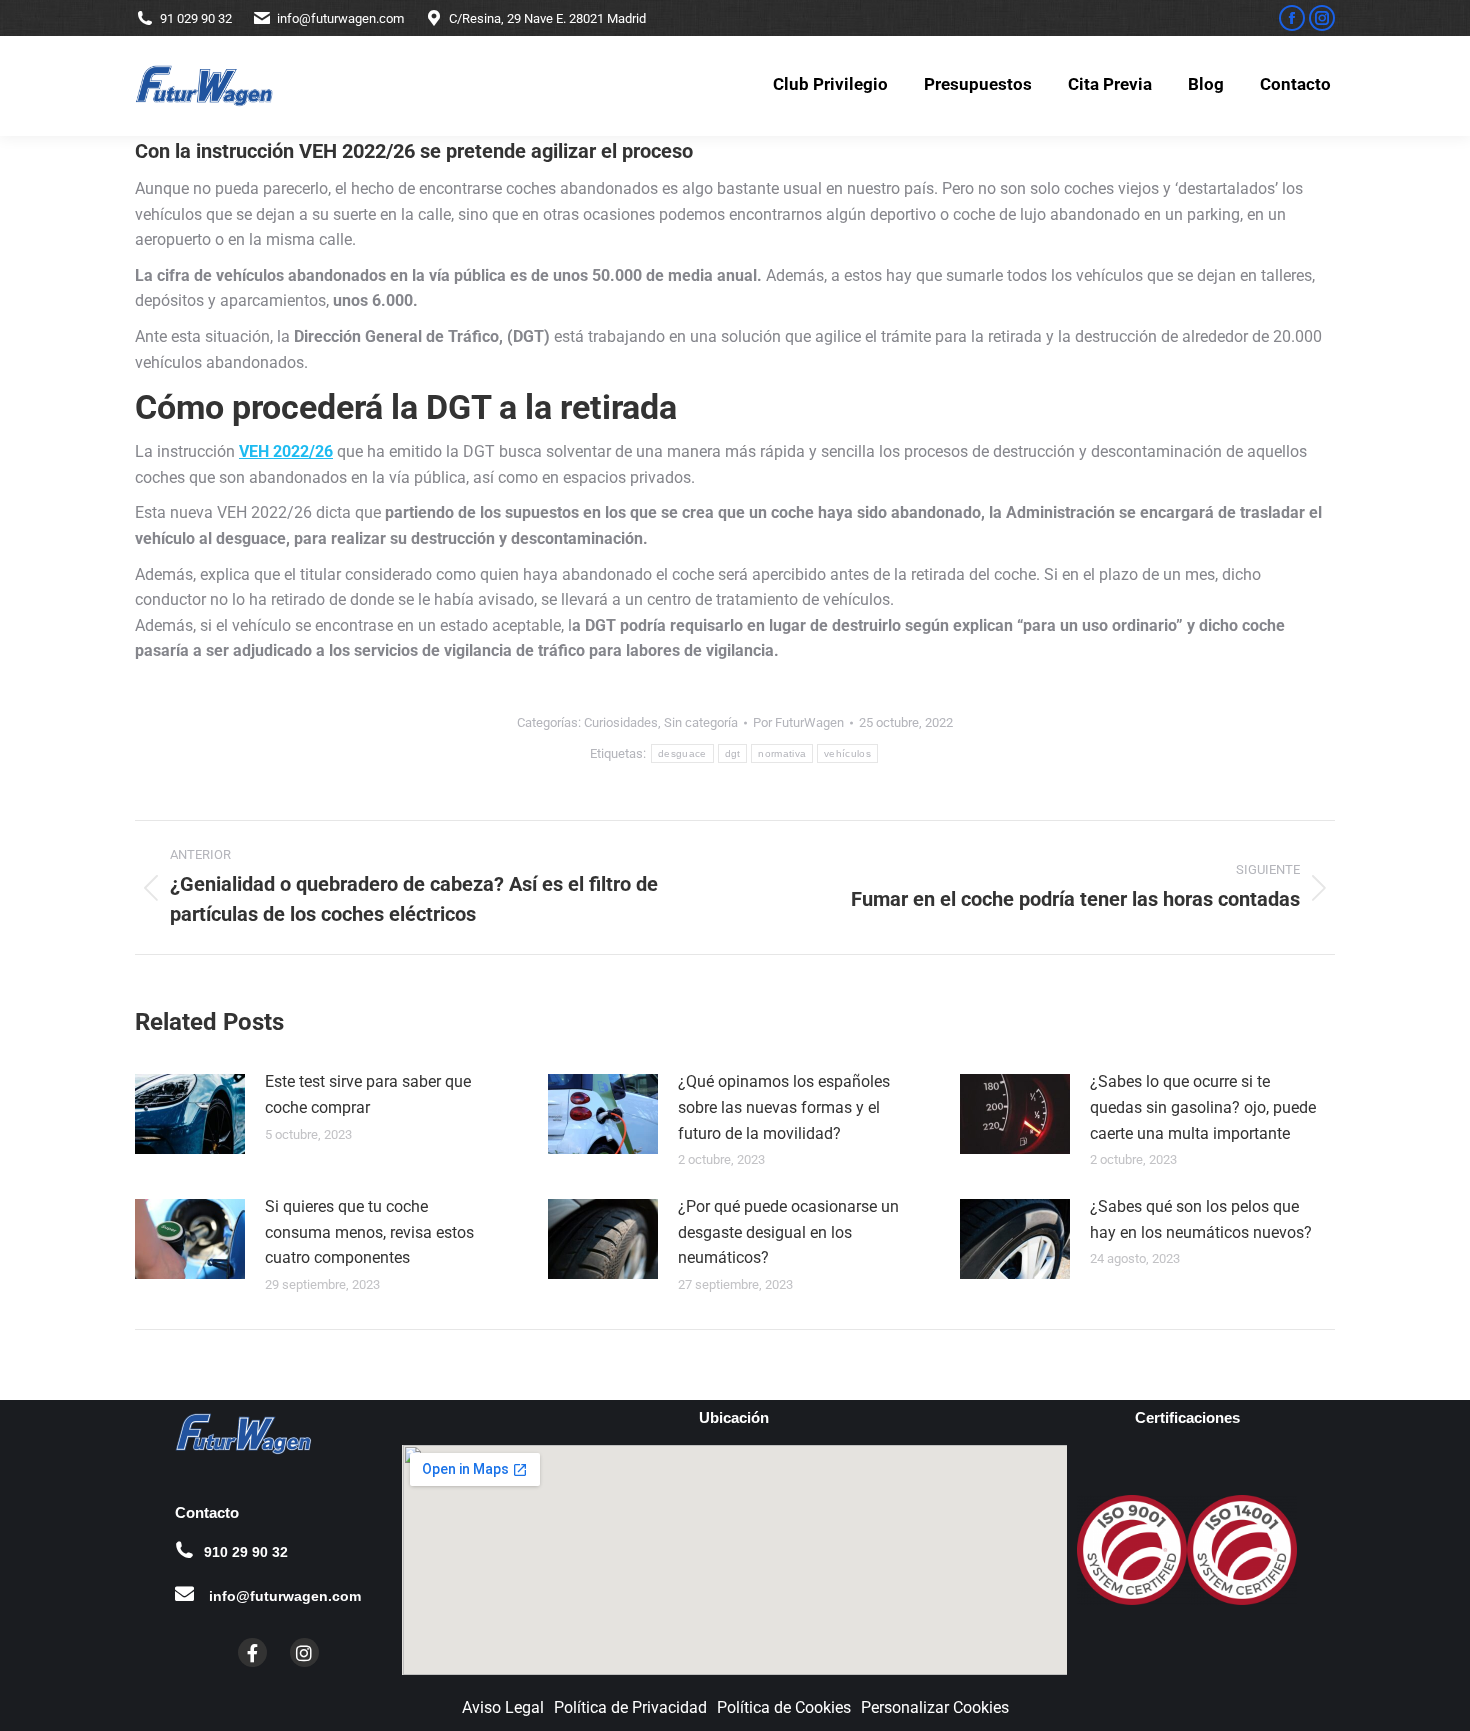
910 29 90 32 (246, 1552)
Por (798, 722)
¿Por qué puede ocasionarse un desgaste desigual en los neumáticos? (788, 1232)
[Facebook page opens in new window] (1292, 18)
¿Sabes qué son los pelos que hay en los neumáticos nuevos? (1201, 1219)
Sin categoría (701, 722)
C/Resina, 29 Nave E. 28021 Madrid (547, 18)
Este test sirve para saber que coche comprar (368, 1094)
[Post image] (190, 1114)
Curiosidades (621, 722)
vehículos (847, 753)
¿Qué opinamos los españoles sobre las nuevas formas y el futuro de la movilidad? (784, 1107)
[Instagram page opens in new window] (1322, 18)
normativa (782, 753)
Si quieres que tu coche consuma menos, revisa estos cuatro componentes (369, 1232)
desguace (682, 753)
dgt (733, 753)
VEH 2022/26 (286, 451)
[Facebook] (252, 1652)
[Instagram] (304, 1652)
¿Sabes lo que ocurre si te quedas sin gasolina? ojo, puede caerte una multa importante (1203, 1107)
